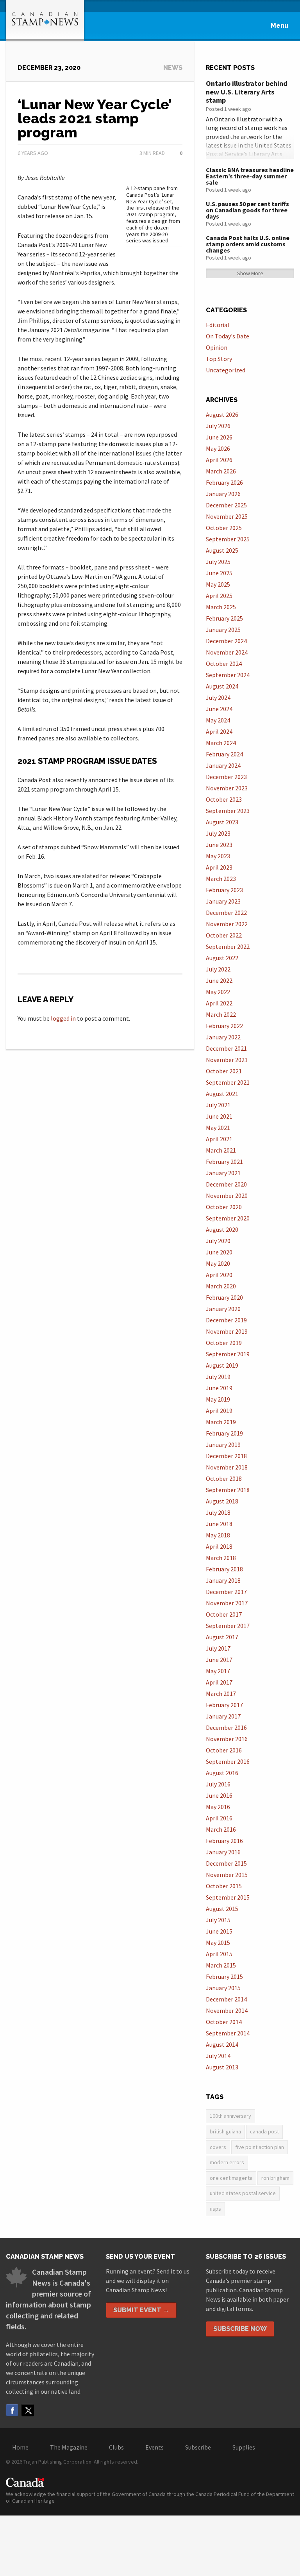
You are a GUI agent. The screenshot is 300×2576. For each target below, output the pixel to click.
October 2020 (224, 1207)
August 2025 (222, 550)
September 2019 (228, 1354)
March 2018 (221, 1558)
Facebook (12, 2410)
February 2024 (224, 754)
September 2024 (228, 675)
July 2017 (218, 1648)
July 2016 (218, 1784)
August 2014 (222, 2044)
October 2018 (224, 1478)
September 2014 (228, 2033)
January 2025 (223, 630)
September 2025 (228, 539)
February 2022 (224, 1026)
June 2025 (219, 573)
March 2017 (221, 1694)
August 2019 (222, 1365)
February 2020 (224, 1297)
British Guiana (225, 2131)
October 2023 (224, 799)
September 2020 (228, 1218)
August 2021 (222, 1094)
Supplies (244, 2447)
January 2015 (223, 1988)
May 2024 (218, 720)
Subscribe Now (240, 2329)
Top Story (219, 359)
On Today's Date (228, 336)
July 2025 (218, 562)
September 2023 (228, 811)
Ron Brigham (275, 2178)
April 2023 (219, 867)
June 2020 (219, 1252)
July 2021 (218, 1105)
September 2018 (228, 1490)
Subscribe (198, 2447)
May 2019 (218, 1399)
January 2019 (223, 1445)
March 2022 (221, 1014)
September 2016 (228, 1761)
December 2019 (226, 1320)
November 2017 (227, 1603)
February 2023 (224, 890)
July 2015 (218, 1920)
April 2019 (219, 1411)
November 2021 (227, 1060)
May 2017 (218, 1671)
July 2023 (218, 833)
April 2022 (219, 1003)
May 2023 (218, 856)
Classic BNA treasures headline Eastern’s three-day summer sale (250, 176)
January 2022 (223, 1037)
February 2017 (224, 1705)
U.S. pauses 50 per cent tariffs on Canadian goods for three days (247, 210)
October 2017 (224, 1614)
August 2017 (222, 1637)
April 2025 (219, 596)
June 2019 (219, 1388)
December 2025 (226, 505)
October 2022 (224, 935)
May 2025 (218, 584)
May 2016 (218, 1807)
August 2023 (222, 822)
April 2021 (219, 1139)
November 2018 (227, 1467)
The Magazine (69, 2447)
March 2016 (221, 1829)
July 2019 (218, 1377)
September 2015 (228, 1897)
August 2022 (222, 958)
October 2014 (224, 2022)
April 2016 (219, 1818)
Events (154, 2447)
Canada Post (264, 2131)
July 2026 (218, 426)
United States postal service (243, 2193)
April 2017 (219, 1682)
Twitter (28, 2410)
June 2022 (219, 980)
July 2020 (218, 1241)
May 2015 (218, 1943)
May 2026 (218, 448)
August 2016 (222, 1773)
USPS (215, 2209)
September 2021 (228, 1082)
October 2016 (224, 1750)
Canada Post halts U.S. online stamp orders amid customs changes (248, 244)
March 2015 (221, 1965)
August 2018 (222, 1501)
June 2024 (219, 709)
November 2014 (227, 2010)
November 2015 (227, 1875)
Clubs (116, 2447)
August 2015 (222, 1909)
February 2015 (224, 1976)
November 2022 (227, 924)
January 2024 (223, 765)
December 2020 (226, 1184)
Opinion (217, 347)
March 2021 (221, 1150)
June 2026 (219, 437)
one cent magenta (231, 2178)
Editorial (218, 325)
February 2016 (224, 1841)
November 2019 (227, 1331)
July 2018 (218, 1512)
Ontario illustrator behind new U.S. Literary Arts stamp (247, 92)
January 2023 (223, 901)
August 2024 (222, 686)
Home (20, 2447)
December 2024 (226, 641)
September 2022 (228, 946)
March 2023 (221, 879)
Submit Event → (141, 2310)
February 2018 (224, 1569)
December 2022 (226, 913)
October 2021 (224, 1071)
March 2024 (221, 743)
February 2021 (224, 1162)
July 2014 (218, 2056)
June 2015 (219, 1931)
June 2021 (219, 1116)
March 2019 (221, 1422)
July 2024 (218, 697)
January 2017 (223, 1716)
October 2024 (224, 664)
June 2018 (219, 1524)
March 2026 (221, 471)
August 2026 (222, 415)
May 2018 (218, 1535)
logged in (63, 1018)
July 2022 (218, 969)
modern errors (227, 2162)
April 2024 (219, 731)
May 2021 (218, 1128)
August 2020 (222, 1229)
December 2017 (226, 1592)
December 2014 (226, 1999)
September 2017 (228, 1626)
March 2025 (221, 607)
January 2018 (223, 1580)
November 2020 (227, 1195)
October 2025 (224, 528)
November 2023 (227, 788)
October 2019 (224, 1343)
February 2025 (224, 618)
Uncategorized (226, 370)
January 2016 (223, 1852)
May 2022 (218, 992)
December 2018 (226, 1456)
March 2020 (221, 1286)
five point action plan (260, 2147)
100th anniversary (230, 2116)
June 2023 (219, 845)
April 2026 (219, 460)
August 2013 (222, 2067)
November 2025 (227, 516)
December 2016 (226, 1727)
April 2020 (219, 1275)
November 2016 (227, 1739)
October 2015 (224, 1886)
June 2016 (219, 1795)
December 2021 (226, 1048)
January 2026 (223, 494)
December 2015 (226, 1863)
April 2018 (219, 1546)
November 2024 (227, 652)
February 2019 (224, 1433)
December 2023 (226, 777)
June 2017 (219, 1660)
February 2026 (224, 482)
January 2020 (223, 1309)
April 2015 (219, 1954)
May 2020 (218, 1263)
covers (218, 2147)
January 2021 (223, 1173)
